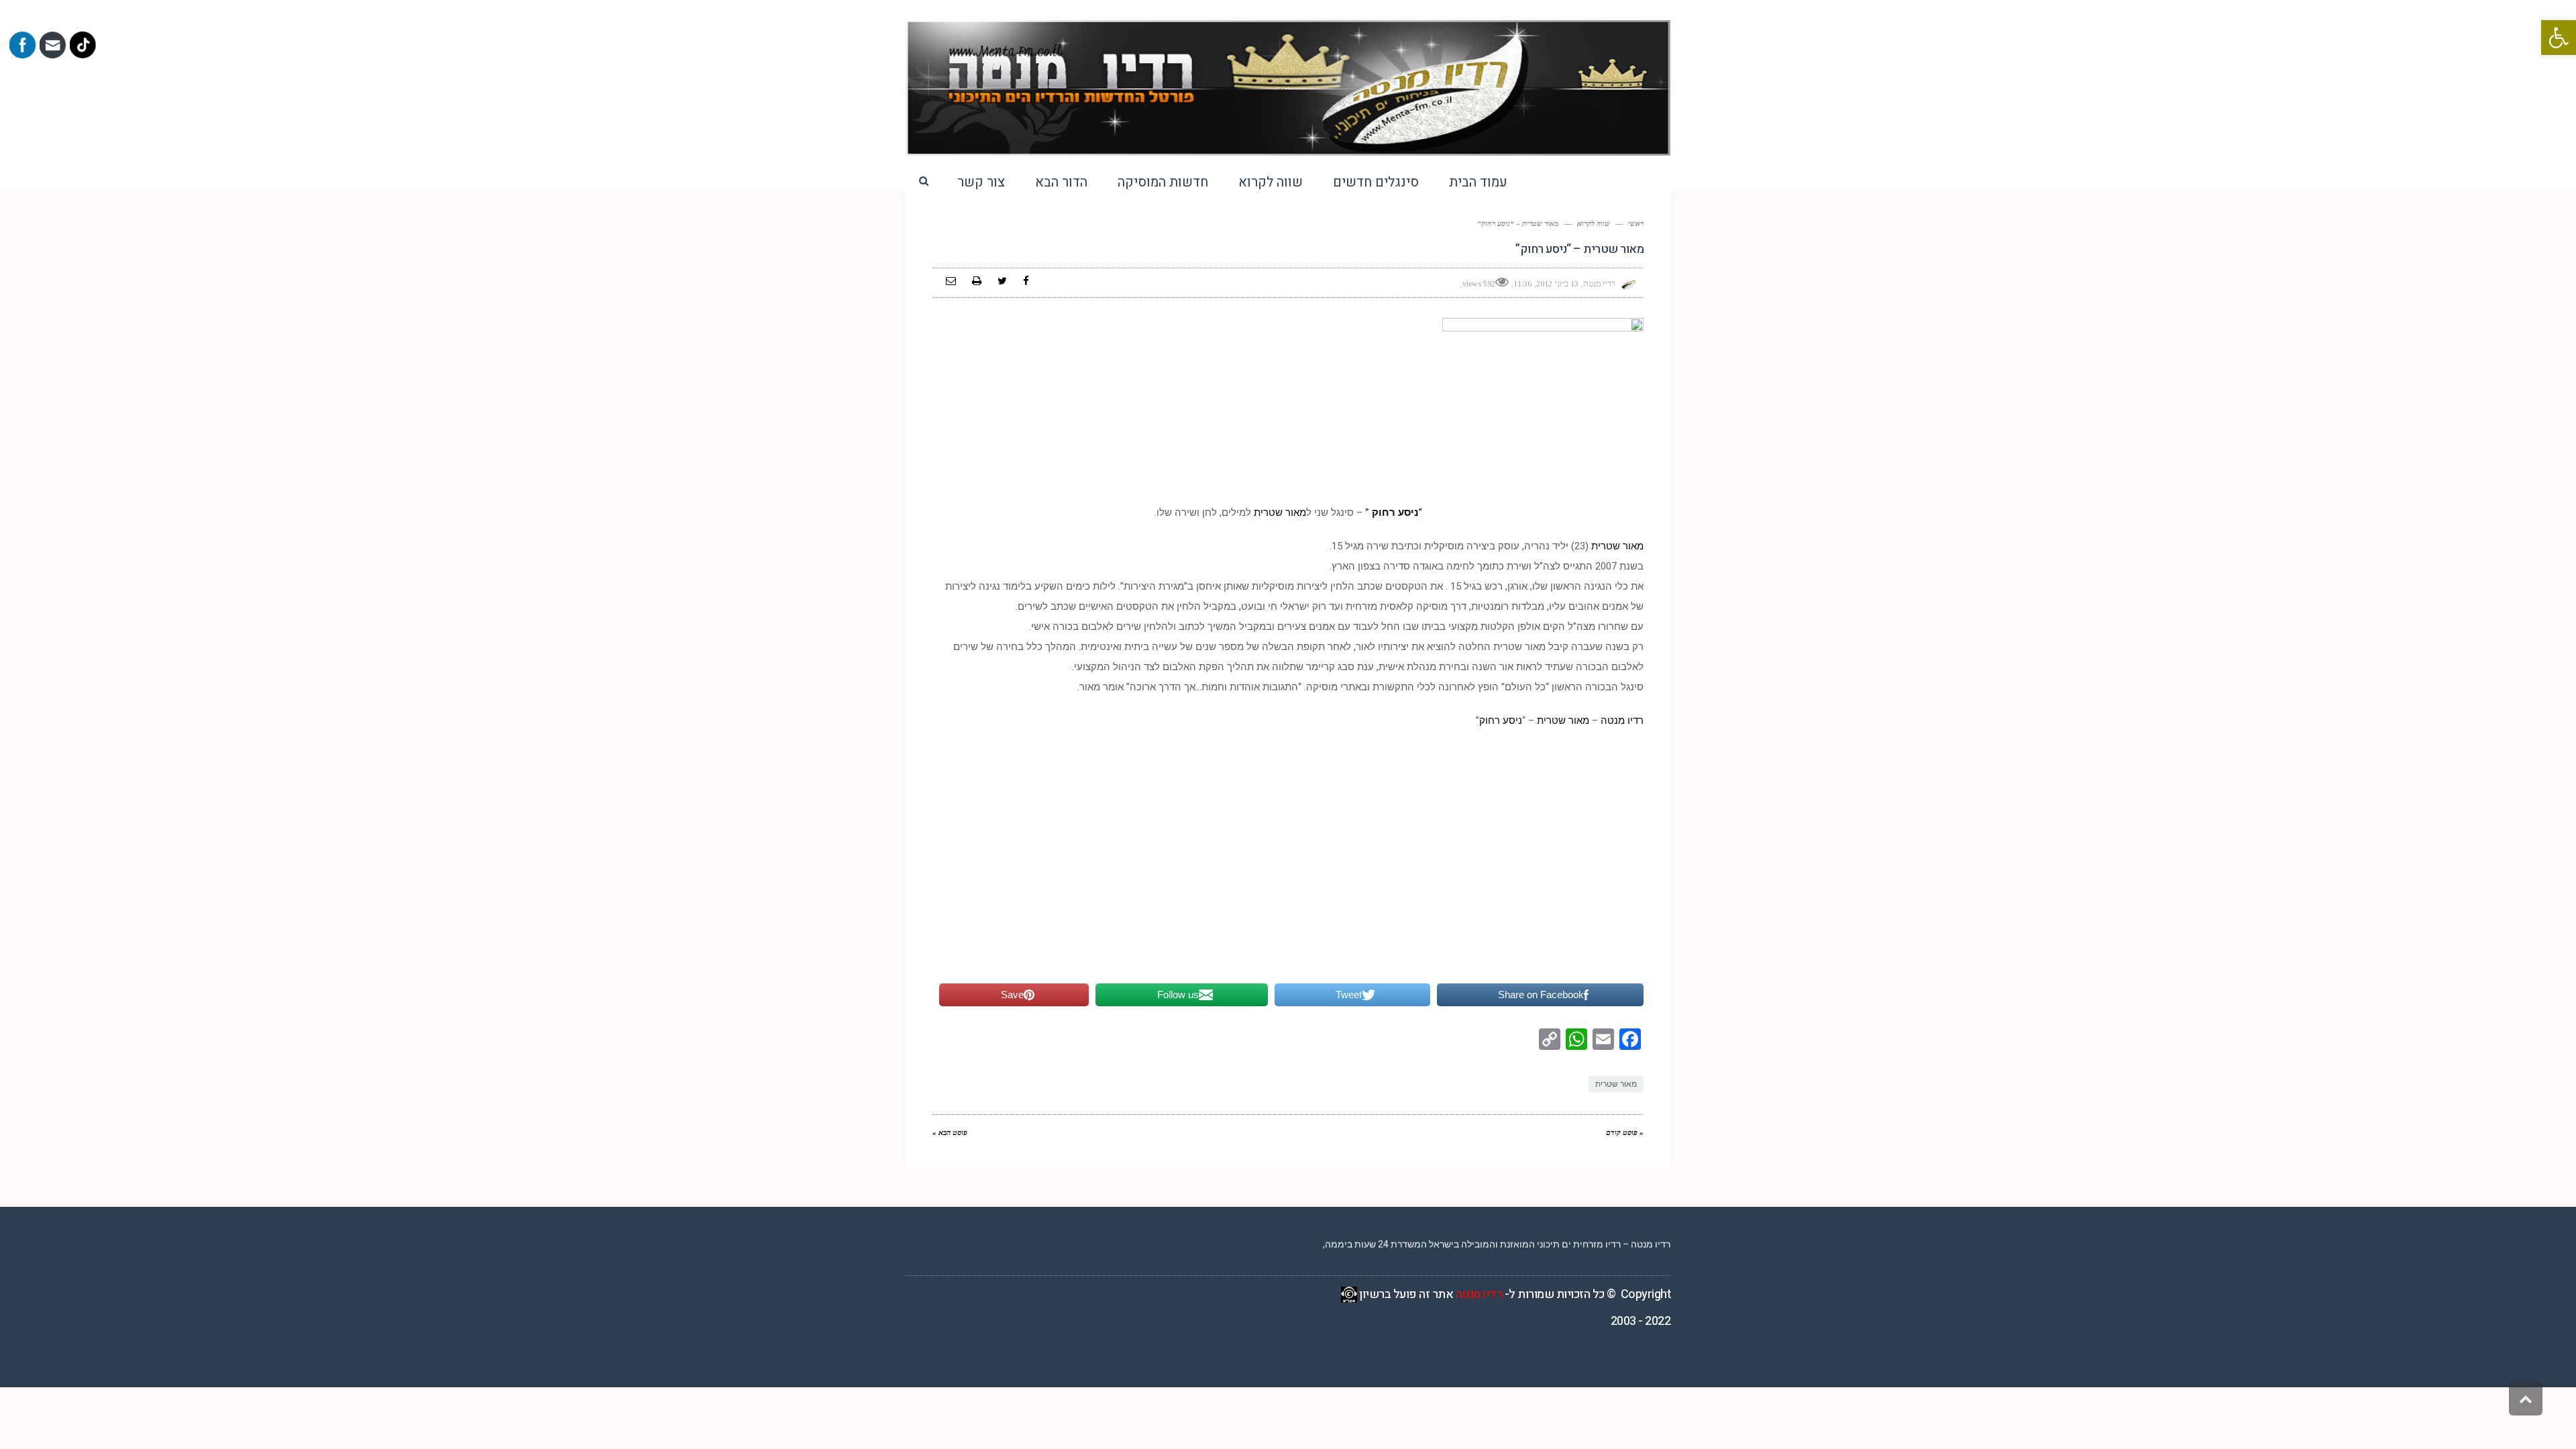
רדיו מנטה (1621, 720)
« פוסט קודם (1625, 1132)
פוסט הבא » (950, 1132)
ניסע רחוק (1394, 513)
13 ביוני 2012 (1557, 284)
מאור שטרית (1280, 513)
